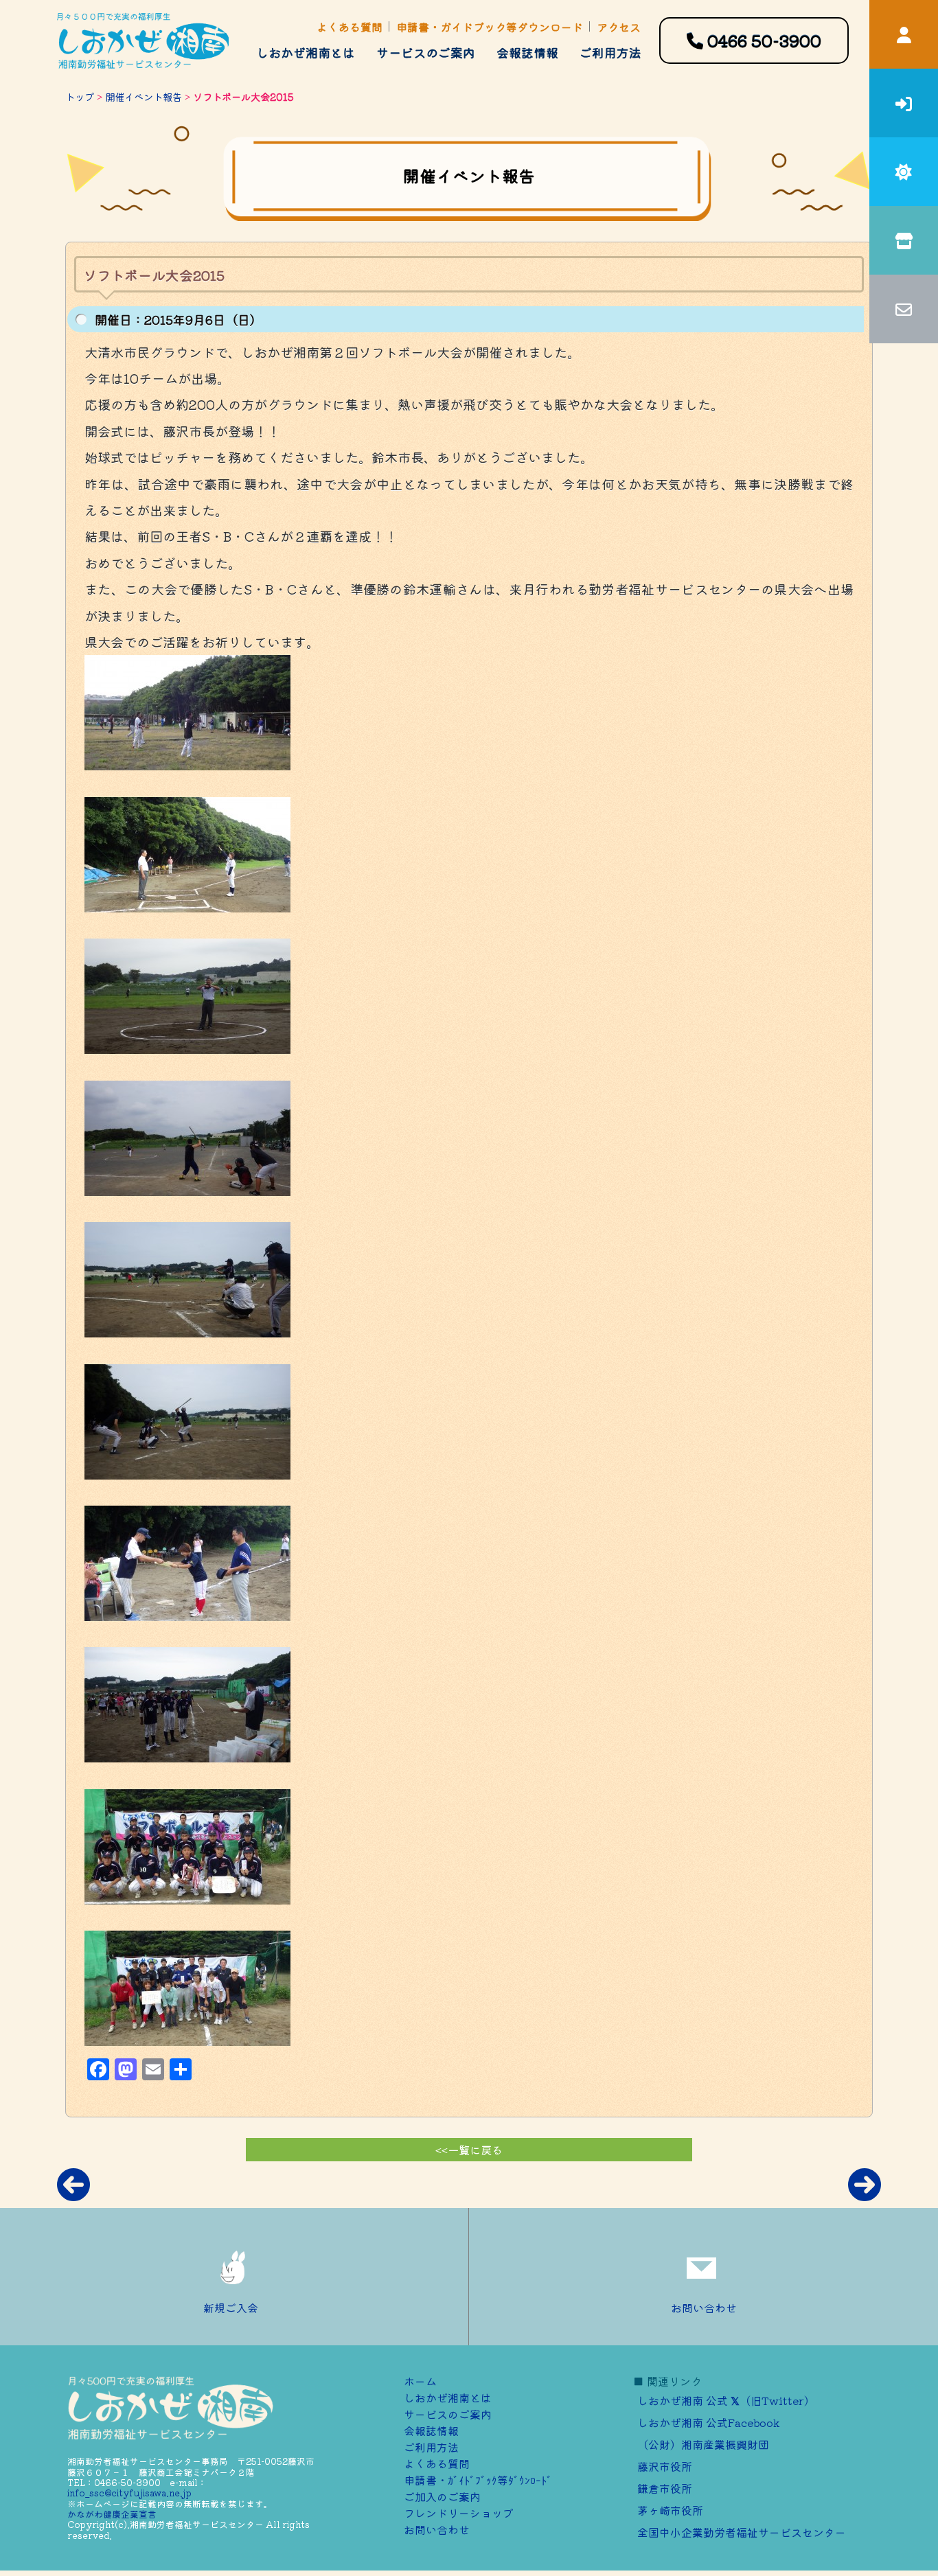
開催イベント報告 (144, 96)
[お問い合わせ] (904, 309)
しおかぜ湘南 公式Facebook (709, 2422)
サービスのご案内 (426, 52)
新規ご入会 (231, 2308)
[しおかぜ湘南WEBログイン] (904, 34)
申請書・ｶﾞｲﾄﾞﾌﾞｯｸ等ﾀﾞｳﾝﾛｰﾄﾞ (478, 2480)
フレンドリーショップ (459, 2513)
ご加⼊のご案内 (442, 2496)
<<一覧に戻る (469, 2150)
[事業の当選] (904, 172)
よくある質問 (350, 27)
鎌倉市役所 (665, 2488)
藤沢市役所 (665, 2466)
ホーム (420, 2381)
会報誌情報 (527, 52)
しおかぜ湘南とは (306, 52)
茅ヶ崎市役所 (670, 2510)
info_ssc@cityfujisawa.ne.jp (129, 2493)
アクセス (619, 27)
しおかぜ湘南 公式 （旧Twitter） (726, 2400)
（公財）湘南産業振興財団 (703, 2444)
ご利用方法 (610, 52)
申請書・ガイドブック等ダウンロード (490, 27)
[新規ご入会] (904, 103)
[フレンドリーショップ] (904, 240)
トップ (80, 96)
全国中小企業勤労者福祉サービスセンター (742, 2532)
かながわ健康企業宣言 (112, 2514)
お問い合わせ (704, 2308)
